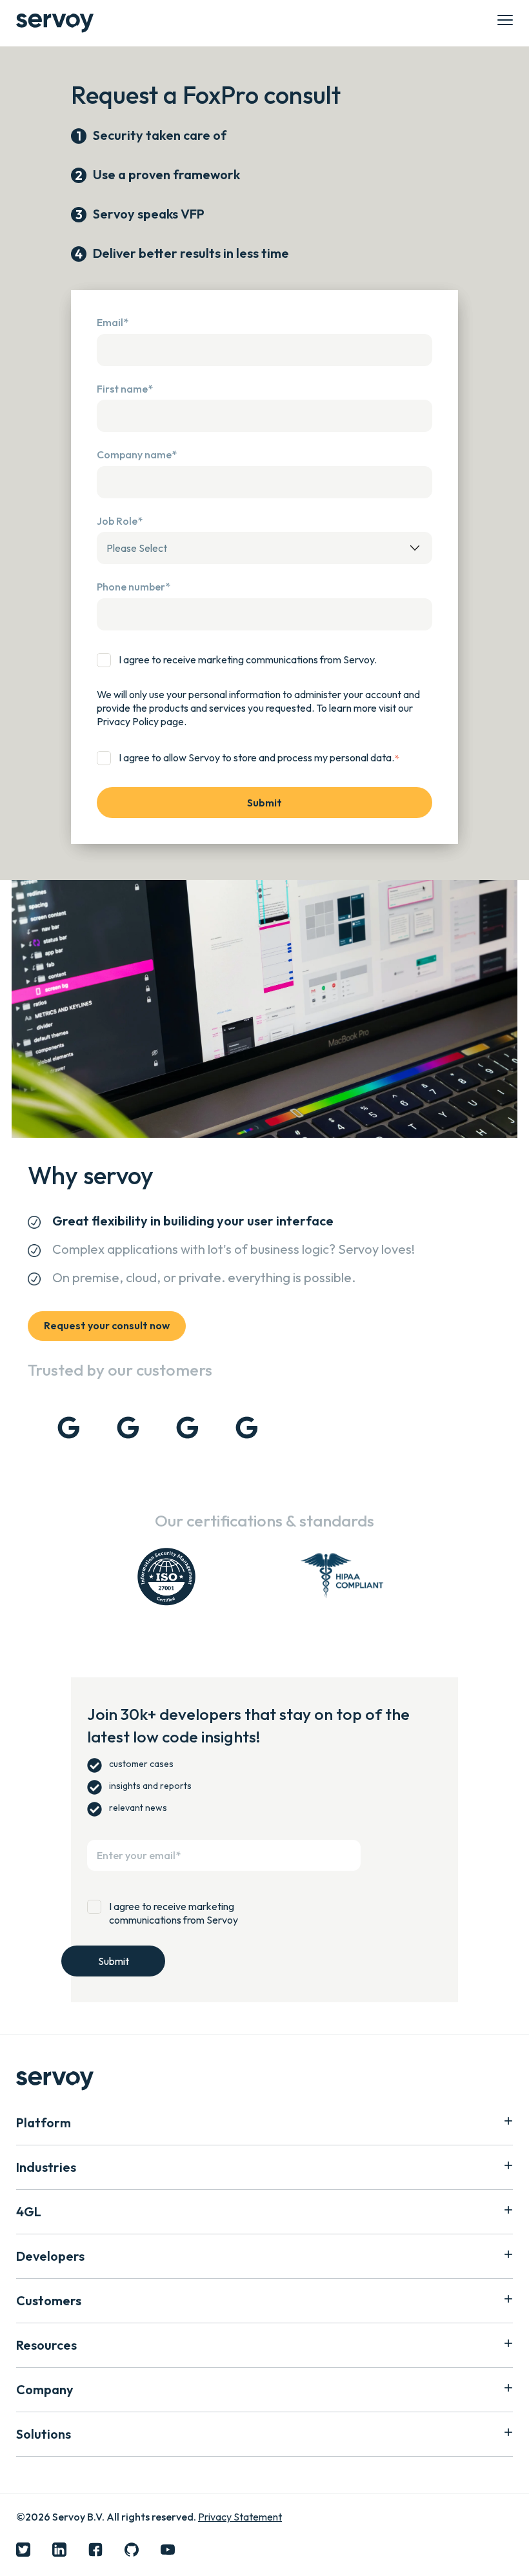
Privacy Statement (240, 2517)
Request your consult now (107, 1325)
